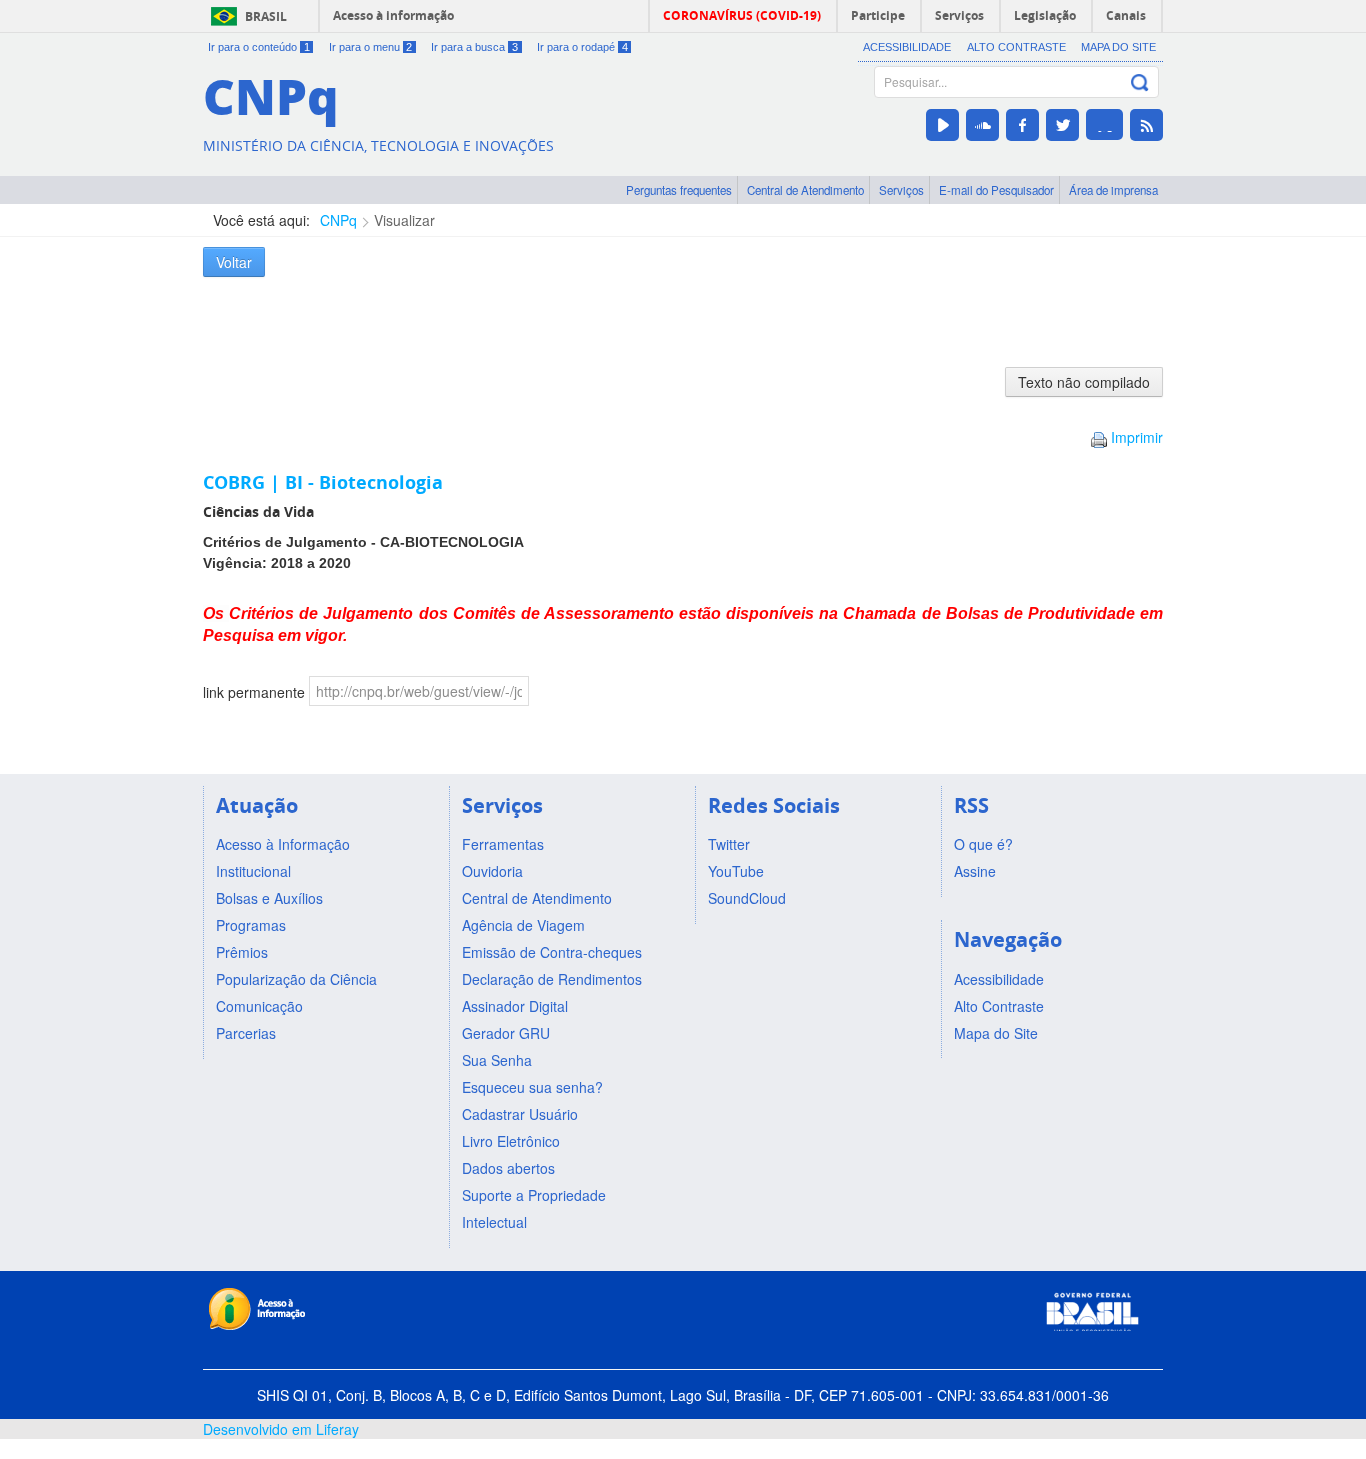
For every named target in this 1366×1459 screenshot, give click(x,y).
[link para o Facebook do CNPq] (1022, 125)
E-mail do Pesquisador (996, 190)
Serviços (901, 190)
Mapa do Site (1118, 47)
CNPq (338, 220)
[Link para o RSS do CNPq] (1146, 125)
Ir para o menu (371, 47)
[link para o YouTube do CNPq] (942, 125)
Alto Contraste (1016, 47)
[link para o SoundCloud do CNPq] (982, 125)
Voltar (234, 262)
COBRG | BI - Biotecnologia (323, 482)
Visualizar (404, 220)
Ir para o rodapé (582, 47)
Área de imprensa (1113, 190)
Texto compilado (1084, 382)
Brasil (266, 16)
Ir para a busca (474, 47)
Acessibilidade (907, 47)
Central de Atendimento (805, 190)
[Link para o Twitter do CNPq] (1062, 125)
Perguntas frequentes (679, 190)
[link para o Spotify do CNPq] (1104, 124)
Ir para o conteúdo (259, 47)
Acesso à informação (393, 15)
